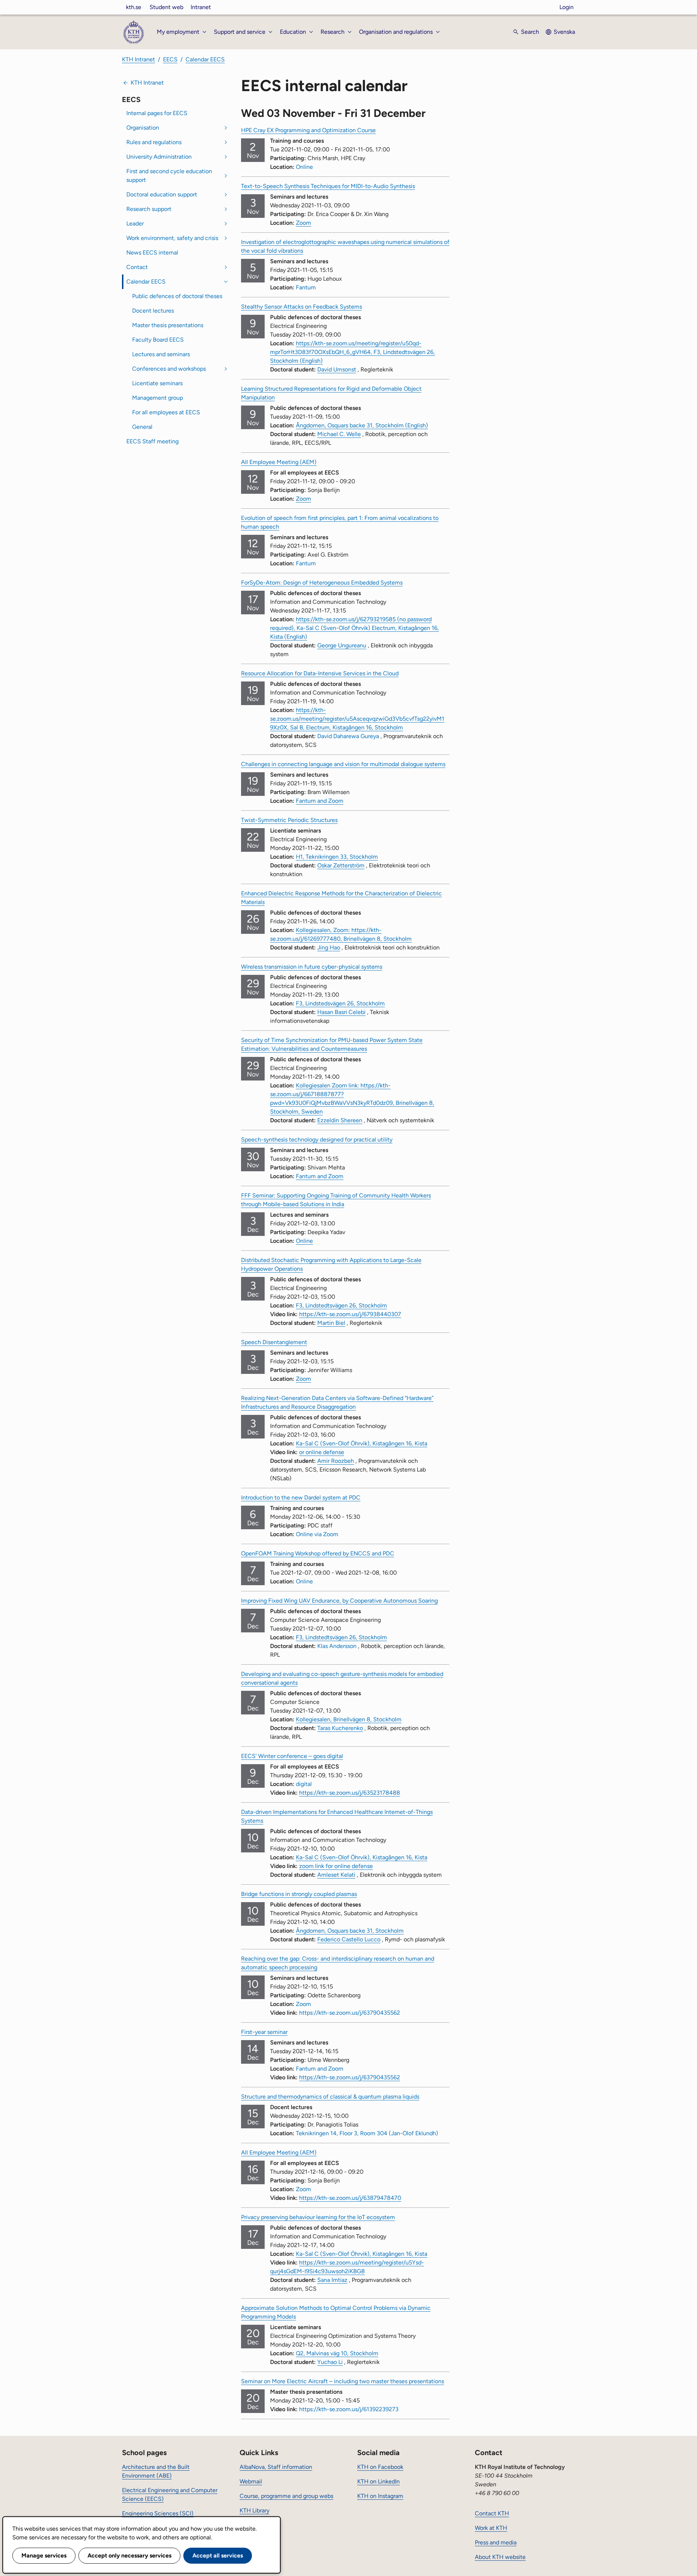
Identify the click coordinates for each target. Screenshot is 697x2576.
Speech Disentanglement (274, 1342)
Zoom (303, 223)
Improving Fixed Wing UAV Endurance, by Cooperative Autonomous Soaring (339, 1601)
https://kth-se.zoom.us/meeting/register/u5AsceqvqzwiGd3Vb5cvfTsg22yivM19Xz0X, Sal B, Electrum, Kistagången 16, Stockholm (357, 719)
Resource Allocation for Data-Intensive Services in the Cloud (320, 673)
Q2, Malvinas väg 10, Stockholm (337, 2353)
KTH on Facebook (380, 2467)
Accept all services (218, 2555)
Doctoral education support (162, 194)
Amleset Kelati (336, 1875)
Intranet (201, 7)
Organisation (143, 128)
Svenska (564, 32)
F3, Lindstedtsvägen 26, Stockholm (341, 1305)
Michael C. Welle (339, 434)
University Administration (159, 157)
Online (304, 1241)
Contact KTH (492, 2513)
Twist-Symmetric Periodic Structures (289, 820)
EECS (170, 59)
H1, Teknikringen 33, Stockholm (337, 857)
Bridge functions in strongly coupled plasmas (299, 1894)
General (142, 427)
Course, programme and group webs (286, 2496)
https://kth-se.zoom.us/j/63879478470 (350, 2198)
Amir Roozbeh (336, 1461)
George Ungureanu (342, 645)
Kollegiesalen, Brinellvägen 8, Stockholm (349, 1719)
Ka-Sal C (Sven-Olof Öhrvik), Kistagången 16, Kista (362, 1443)
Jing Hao (329, 947)
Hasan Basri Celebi (341, 1012)
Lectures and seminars (161, 354)
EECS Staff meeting (152, 441)
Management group (158, 398)
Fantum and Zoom (320, 801)
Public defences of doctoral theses (177, 296)
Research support (149, 209)
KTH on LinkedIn (378, 2481)
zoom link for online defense (336, 1866)
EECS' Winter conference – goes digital (292, 1756)
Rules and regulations (154, 142)
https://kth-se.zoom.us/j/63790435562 (350, 2077)
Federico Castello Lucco (349, 1939)
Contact (137, 267)
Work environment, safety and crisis (172, 238)
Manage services (44, 2555)
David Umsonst (337, 369)
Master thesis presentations (168, 325)
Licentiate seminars (157, 383)
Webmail (251, 2481)
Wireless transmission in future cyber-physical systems (312, 967)
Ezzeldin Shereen (340, 1120)
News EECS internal (152, 253)
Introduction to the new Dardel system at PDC (301, 1497)
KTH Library (254, 2510)
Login (566, 7)
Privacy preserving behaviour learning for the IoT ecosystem (318, 2217)
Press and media (496, 2542)
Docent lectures (153, 311)
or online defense (322, 1452)
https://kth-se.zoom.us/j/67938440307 (350, 1314)
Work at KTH (491, 2528)
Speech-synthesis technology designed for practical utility (317, 1140)
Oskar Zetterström (341, 865)
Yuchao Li (330, 2362)
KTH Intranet (138, 59)
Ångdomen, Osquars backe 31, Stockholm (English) (362, 425)
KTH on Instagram (380, 2496)
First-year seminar (264, 2032)
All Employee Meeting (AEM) (279, 462)
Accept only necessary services (129, 2555)
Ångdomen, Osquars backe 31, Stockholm (350, 1931)
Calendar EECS (205, 59)
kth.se (134, 7)
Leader (135, 223)
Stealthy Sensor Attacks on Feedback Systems (301, 307)
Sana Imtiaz (332, 2280)
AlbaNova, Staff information (276, 2467)
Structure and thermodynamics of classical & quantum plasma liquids (330, 2097)
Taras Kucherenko (340, 1728)
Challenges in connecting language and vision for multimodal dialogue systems (343, 764)
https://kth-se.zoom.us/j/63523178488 (350, 1793)
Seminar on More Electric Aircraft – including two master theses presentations (343, 2381)
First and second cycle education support (169, 176)
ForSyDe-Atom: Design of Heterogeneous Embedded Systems (322, 583)
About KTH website (500, 2557)
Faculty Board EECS (158, 340)
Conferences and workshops (169, 369)
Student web (166, 7)
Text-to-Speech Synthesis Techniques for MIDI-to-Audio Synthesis (328, 186)
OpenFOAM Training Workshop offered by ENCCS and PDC (318, 1553)
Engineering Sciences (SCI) (158, 2513)
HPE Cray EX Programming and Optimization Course (308, 130)
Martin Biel (331, 1323)
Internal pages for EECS (157, 113)
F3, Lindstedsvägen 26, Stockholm (340, 1003)
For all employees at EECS (166, 412)
